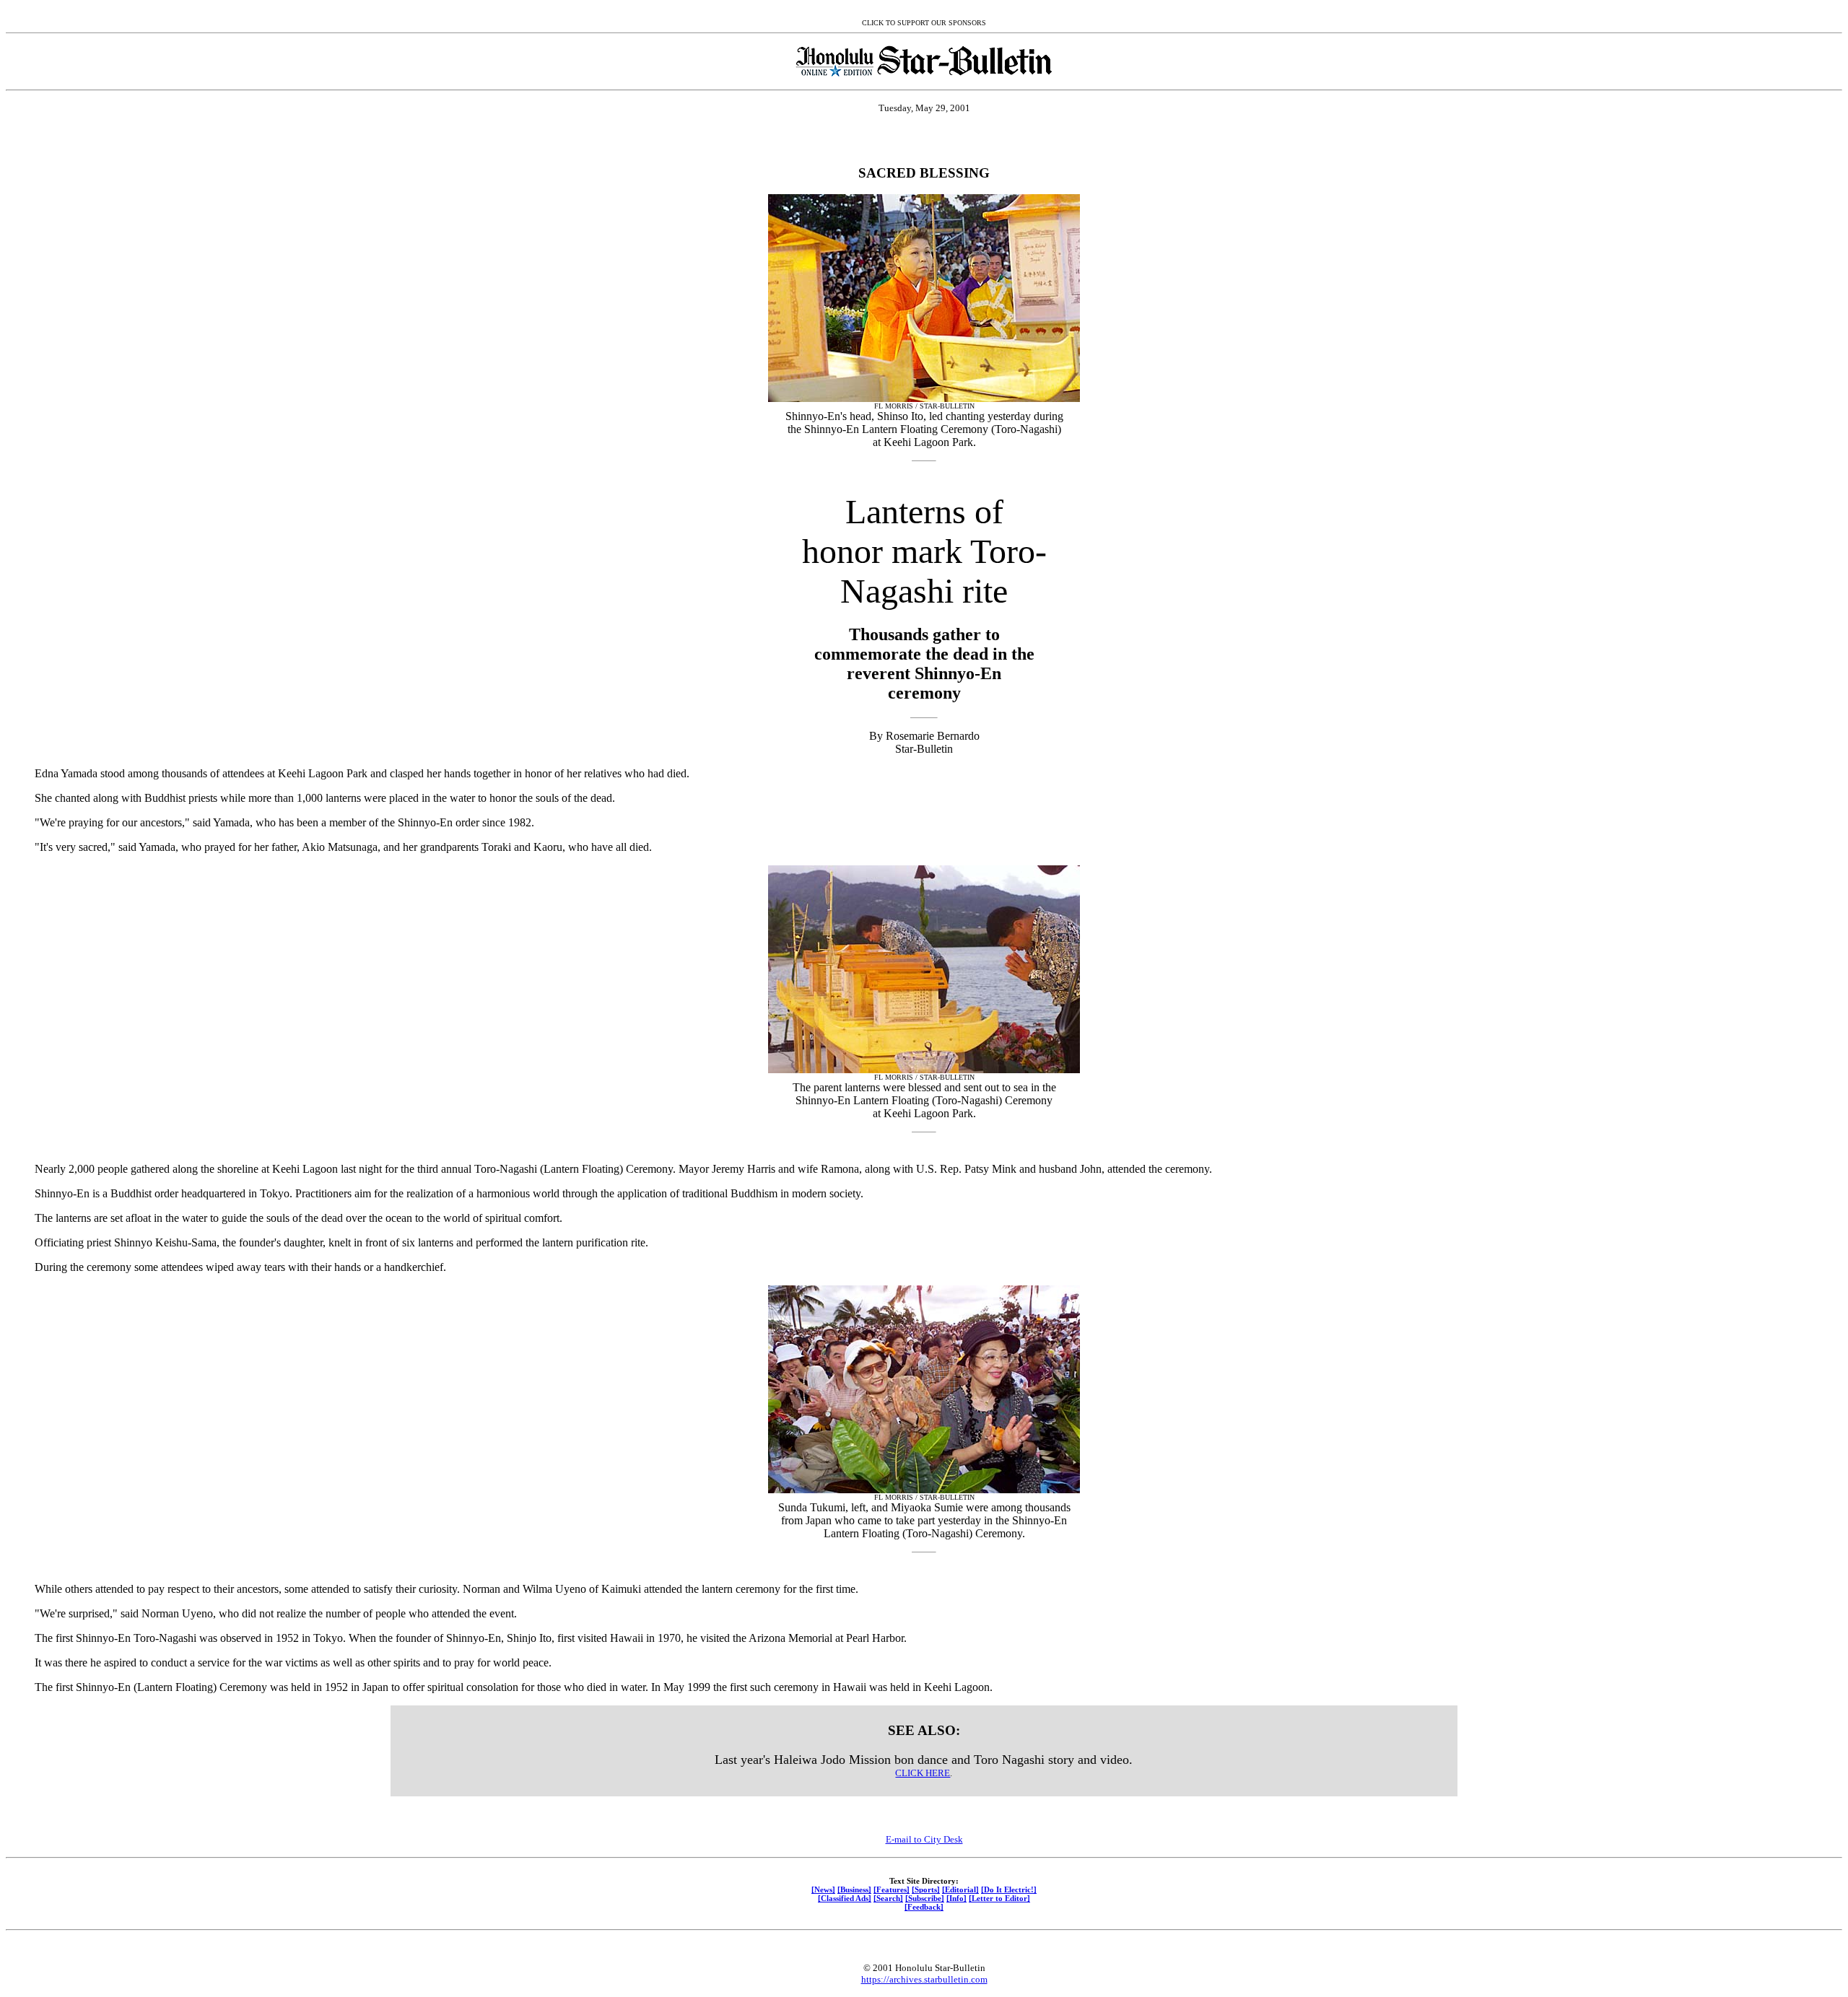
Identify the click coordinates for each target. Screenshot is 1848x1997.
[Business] (854, 1889)
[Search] (888, 1898)
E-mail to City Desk (924, 1839)
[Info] (956, 1898)
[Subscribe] (925, 1898)
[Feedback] (924, 1907)
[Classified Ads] (845, 1898)
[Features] (892, 1889)
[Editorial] (960, 1889)
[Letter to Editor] (999, 1898)
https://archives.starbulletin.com (924, 1979)
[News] (823, 1889)
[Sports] (926, 1889)
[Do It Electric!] (1009, 1889)
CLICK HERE (923, 1773)
